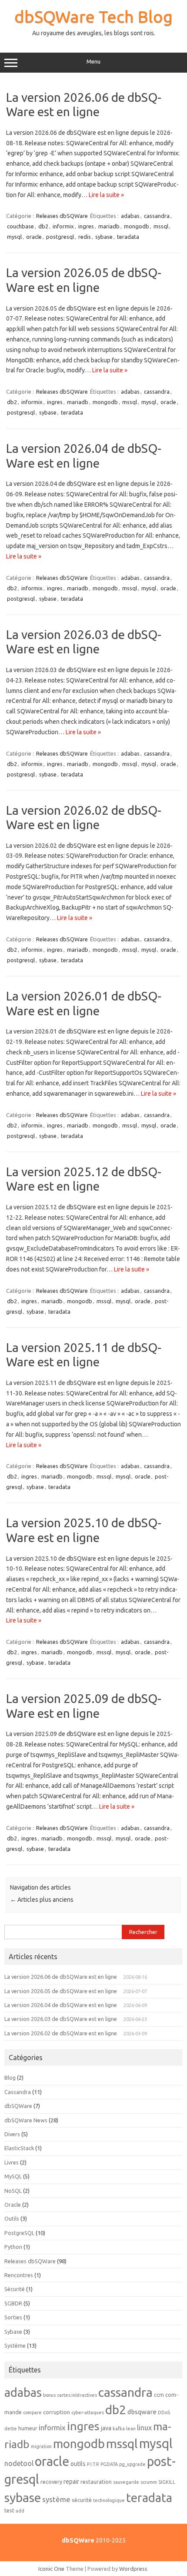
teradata (128, 237)
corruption (57, 2412)
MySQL (13, 2176)
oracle (34, 237)
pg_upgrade (132, 2464)
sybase (104, 237)
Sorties (13, 2317)
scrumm (149, 2482)
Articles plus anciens (42, 1900)
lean (131, 2429)
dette (11, 2429)
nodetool (19, 2463)
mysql (14, 237)
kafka (119, 2429)
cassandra (157, 216)
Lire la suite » (106, 195)
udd (20, 2511)
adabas (130, 216)
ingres (86, 226)
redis (85, 237)
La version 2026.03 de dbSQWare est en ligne (61, 2019)
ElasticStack (19, 2148)
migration (41, 2446)
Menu (93, 62)
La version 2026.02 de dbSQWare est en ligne (61, 2033)
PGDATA (109, 2464)
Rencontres (19, 2275)
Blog (10, 2078)
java (106, 2428)
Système (15, 2345)
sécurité (82, 2500)
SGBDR (13, 2303)
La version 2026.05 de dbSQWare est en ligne (61, 1991)
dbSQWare (18, 2106)
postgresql (60, 237)
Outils (12, 2218)
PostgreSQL (19, 2233)
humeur (28, 2428)
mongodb (137, 226)
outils (78, 2464)
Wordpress (133, 2569)
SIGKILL (167, 2482)
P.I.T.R (93, 2464)
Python (13, 2247)
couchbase (20, 226)
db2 (43, 226)
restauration (96, 2482)
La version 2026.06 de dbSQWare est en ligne (61, 1977)
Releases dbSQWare (62, 216)
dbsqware (142, 2412)
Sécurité (15, 2289)
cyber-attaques (88, 2412)
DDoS (164, 2412)
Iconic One (51, 2569)
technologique (109, 2500)
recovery (51, 2482)
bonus (49, 2395)
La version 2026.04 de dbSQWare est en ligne (61, 2005)
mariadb (109, 226)
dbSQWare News (26, 2120)
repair (71, 2482)
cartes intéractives (77, 2395)
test (9, 2510)
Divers (12, 2134)
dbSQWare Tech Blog (93, 17)
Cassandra (18, 2092)
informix (63, 226)
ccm (159, 2395)
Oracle (13, 2205)
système (56, 2499)
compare (32, 2412)
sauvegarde (126, 2482)
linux (144, 2428)
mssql (161, 226)
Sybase (13, 2332)
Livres (12, 2162)
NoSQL (13, 2191)
